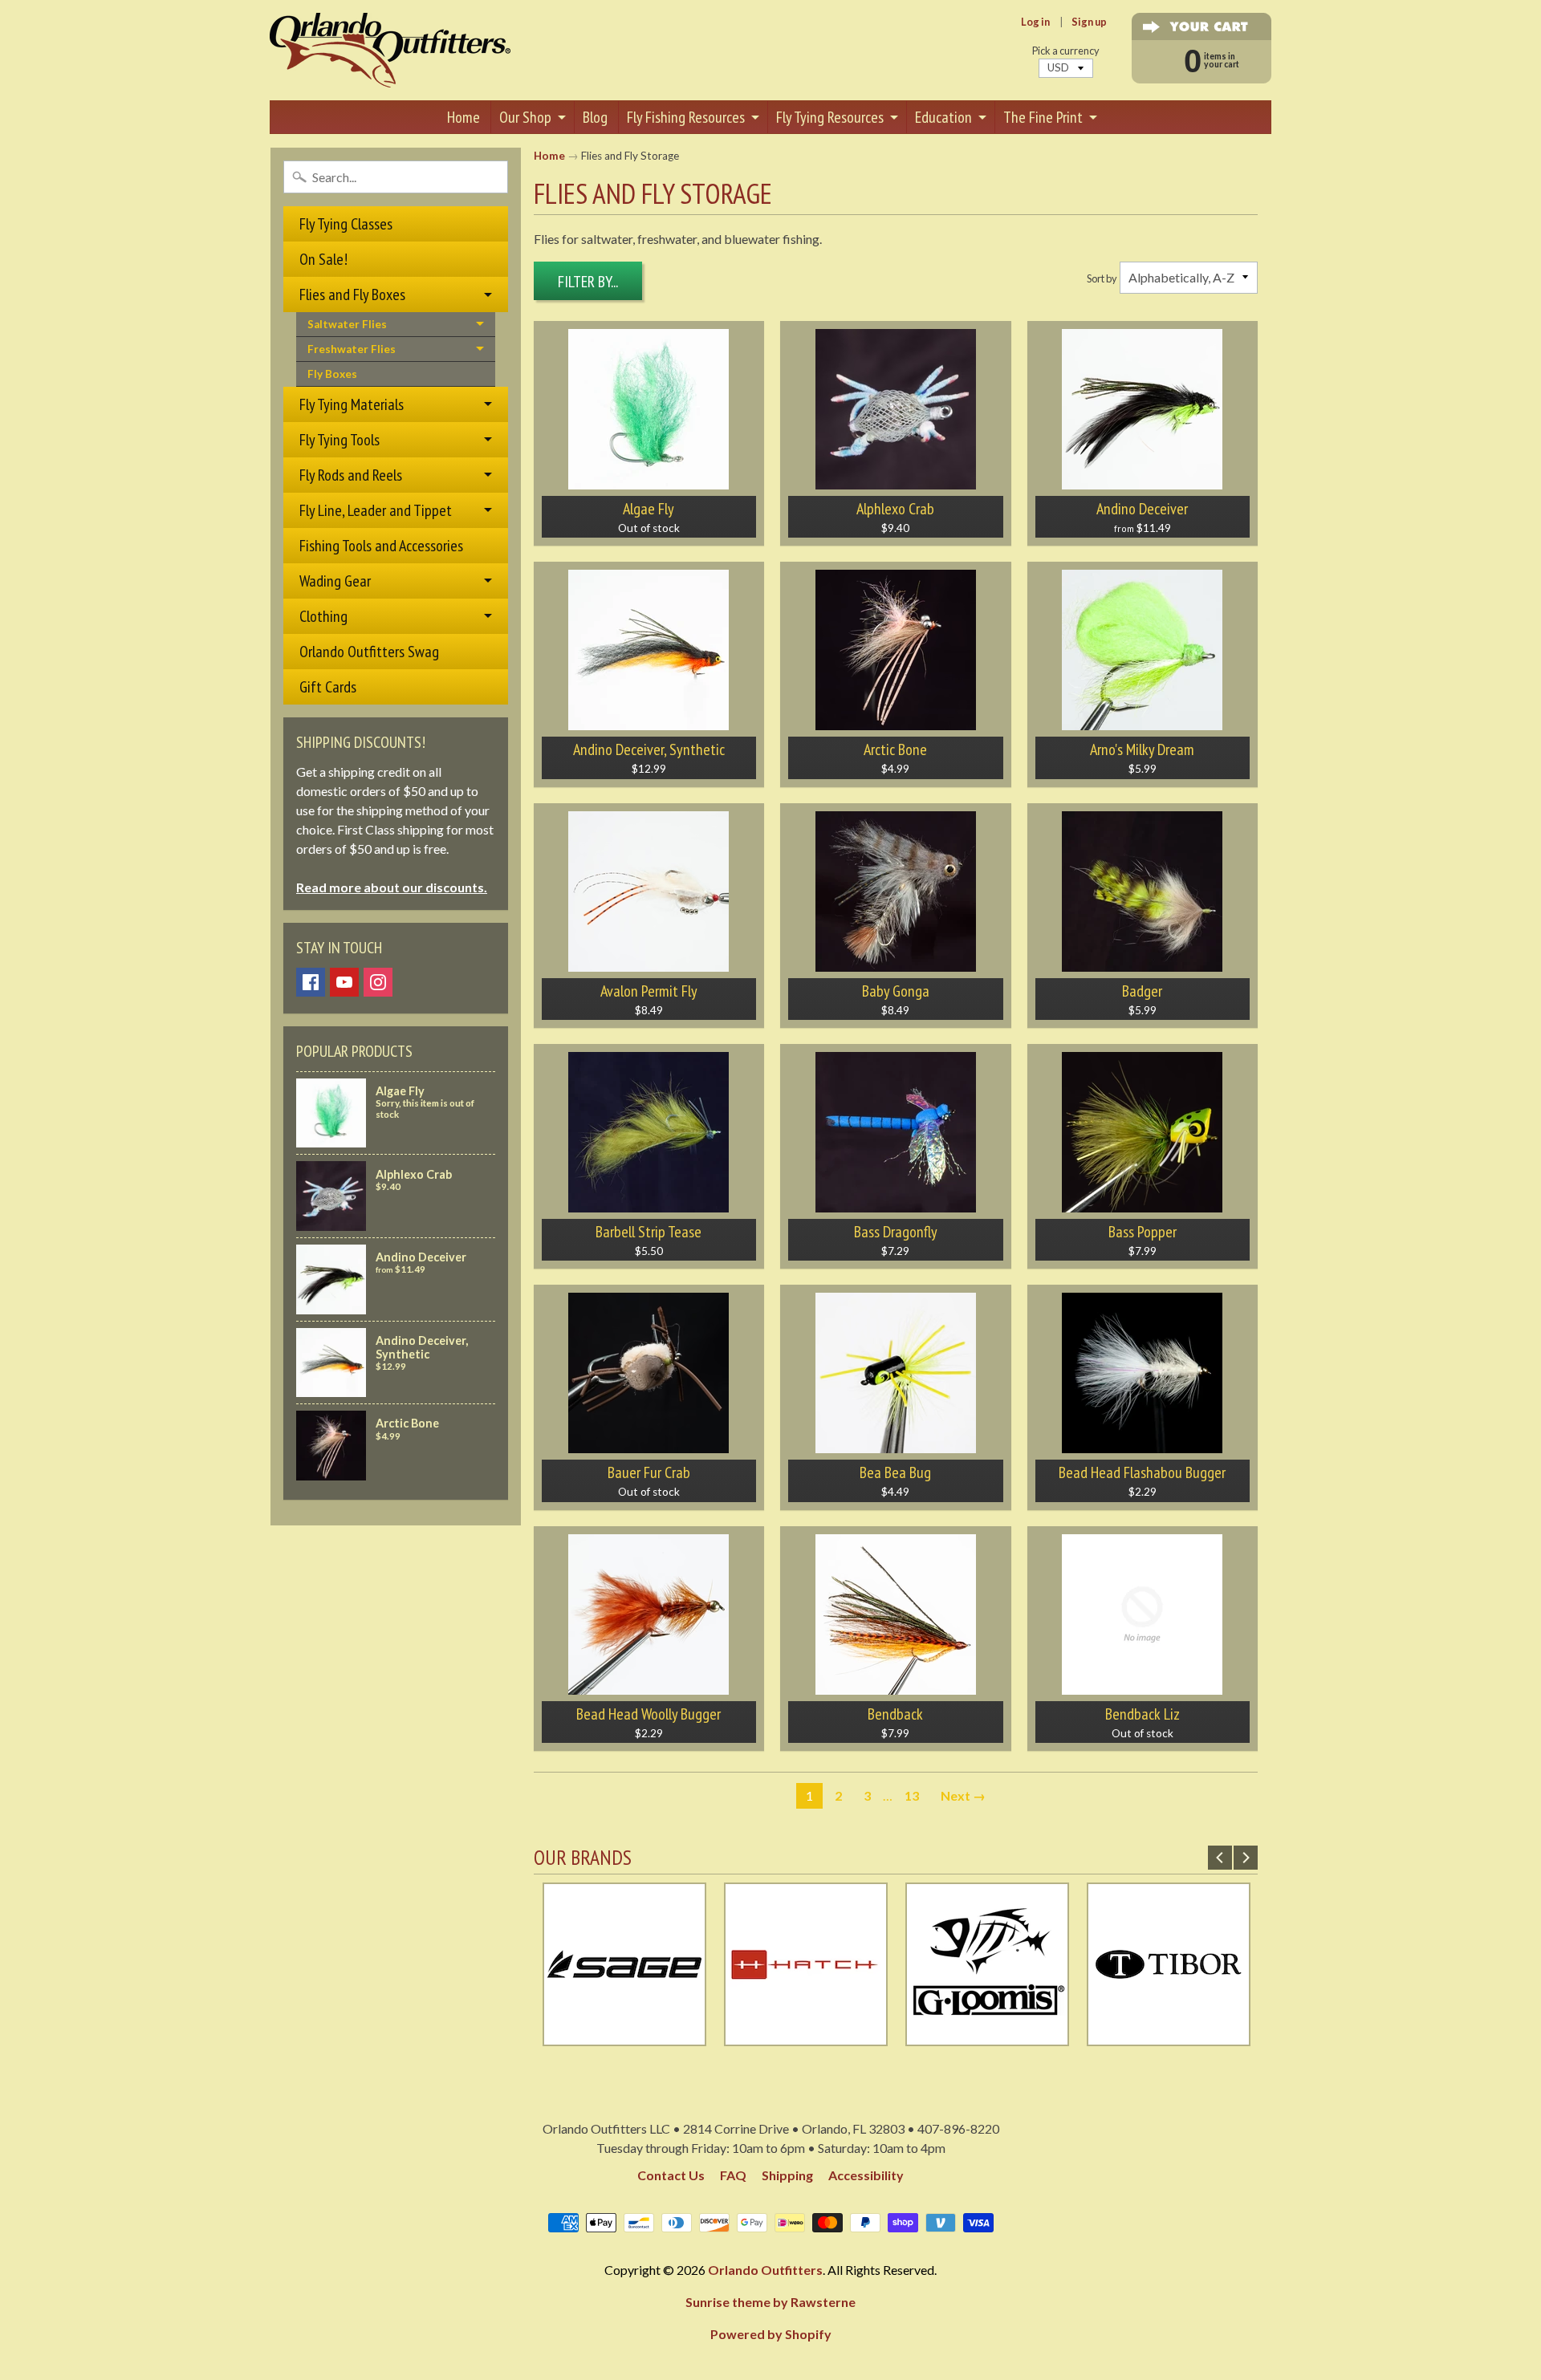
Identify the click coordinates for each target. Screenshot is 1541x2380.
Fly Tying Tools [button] (340, 440)
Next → (963, 1795)
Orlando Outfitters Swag (369, 652)
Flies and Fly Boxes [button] (352, 294)
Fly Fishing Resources (686, 117)
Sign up (1089, 22)
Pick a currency (1066, 51)
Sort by (1102, 278)
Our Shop (525, 117)
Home (464, 117)
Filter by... (588, 282)
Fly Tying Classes (346, 224)
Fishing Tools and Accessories (381, 546)
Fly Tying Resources (830, 117)
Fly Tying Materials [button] (352, 404)
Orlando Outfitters (765, 2270)
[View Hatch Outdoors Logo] (806, 2036)
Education (943, 117)
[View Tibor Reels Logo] (1169, 2036)
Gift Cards (328, 687)
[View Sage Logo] (624, 2036)
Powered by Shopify (771, 2334)
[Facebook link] (311, 982)
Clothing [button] (323, 616)
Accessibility (866, 2175)
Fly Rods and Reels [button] (351, 475)
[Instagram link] (378, 982)
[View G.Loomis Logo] (987, 2036)
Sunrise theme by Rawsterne (770, 2302)
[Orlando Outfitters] (390, 50)
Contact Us (671, 2175)
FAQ (733, 2175)
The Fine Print (1043, 117)
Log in (1035, 22)
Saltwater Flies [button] (347, 324)
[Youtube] (344, 982)
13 (912, 1795)
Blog (595, 117)
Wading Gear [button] (335, 581)
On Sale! (323, 259)
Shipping (787, 2175)
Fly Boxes (332, 374)
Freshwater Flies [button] (352, 349)
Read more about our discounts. (392, 887)
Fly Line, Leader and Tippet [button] (376, 510)
